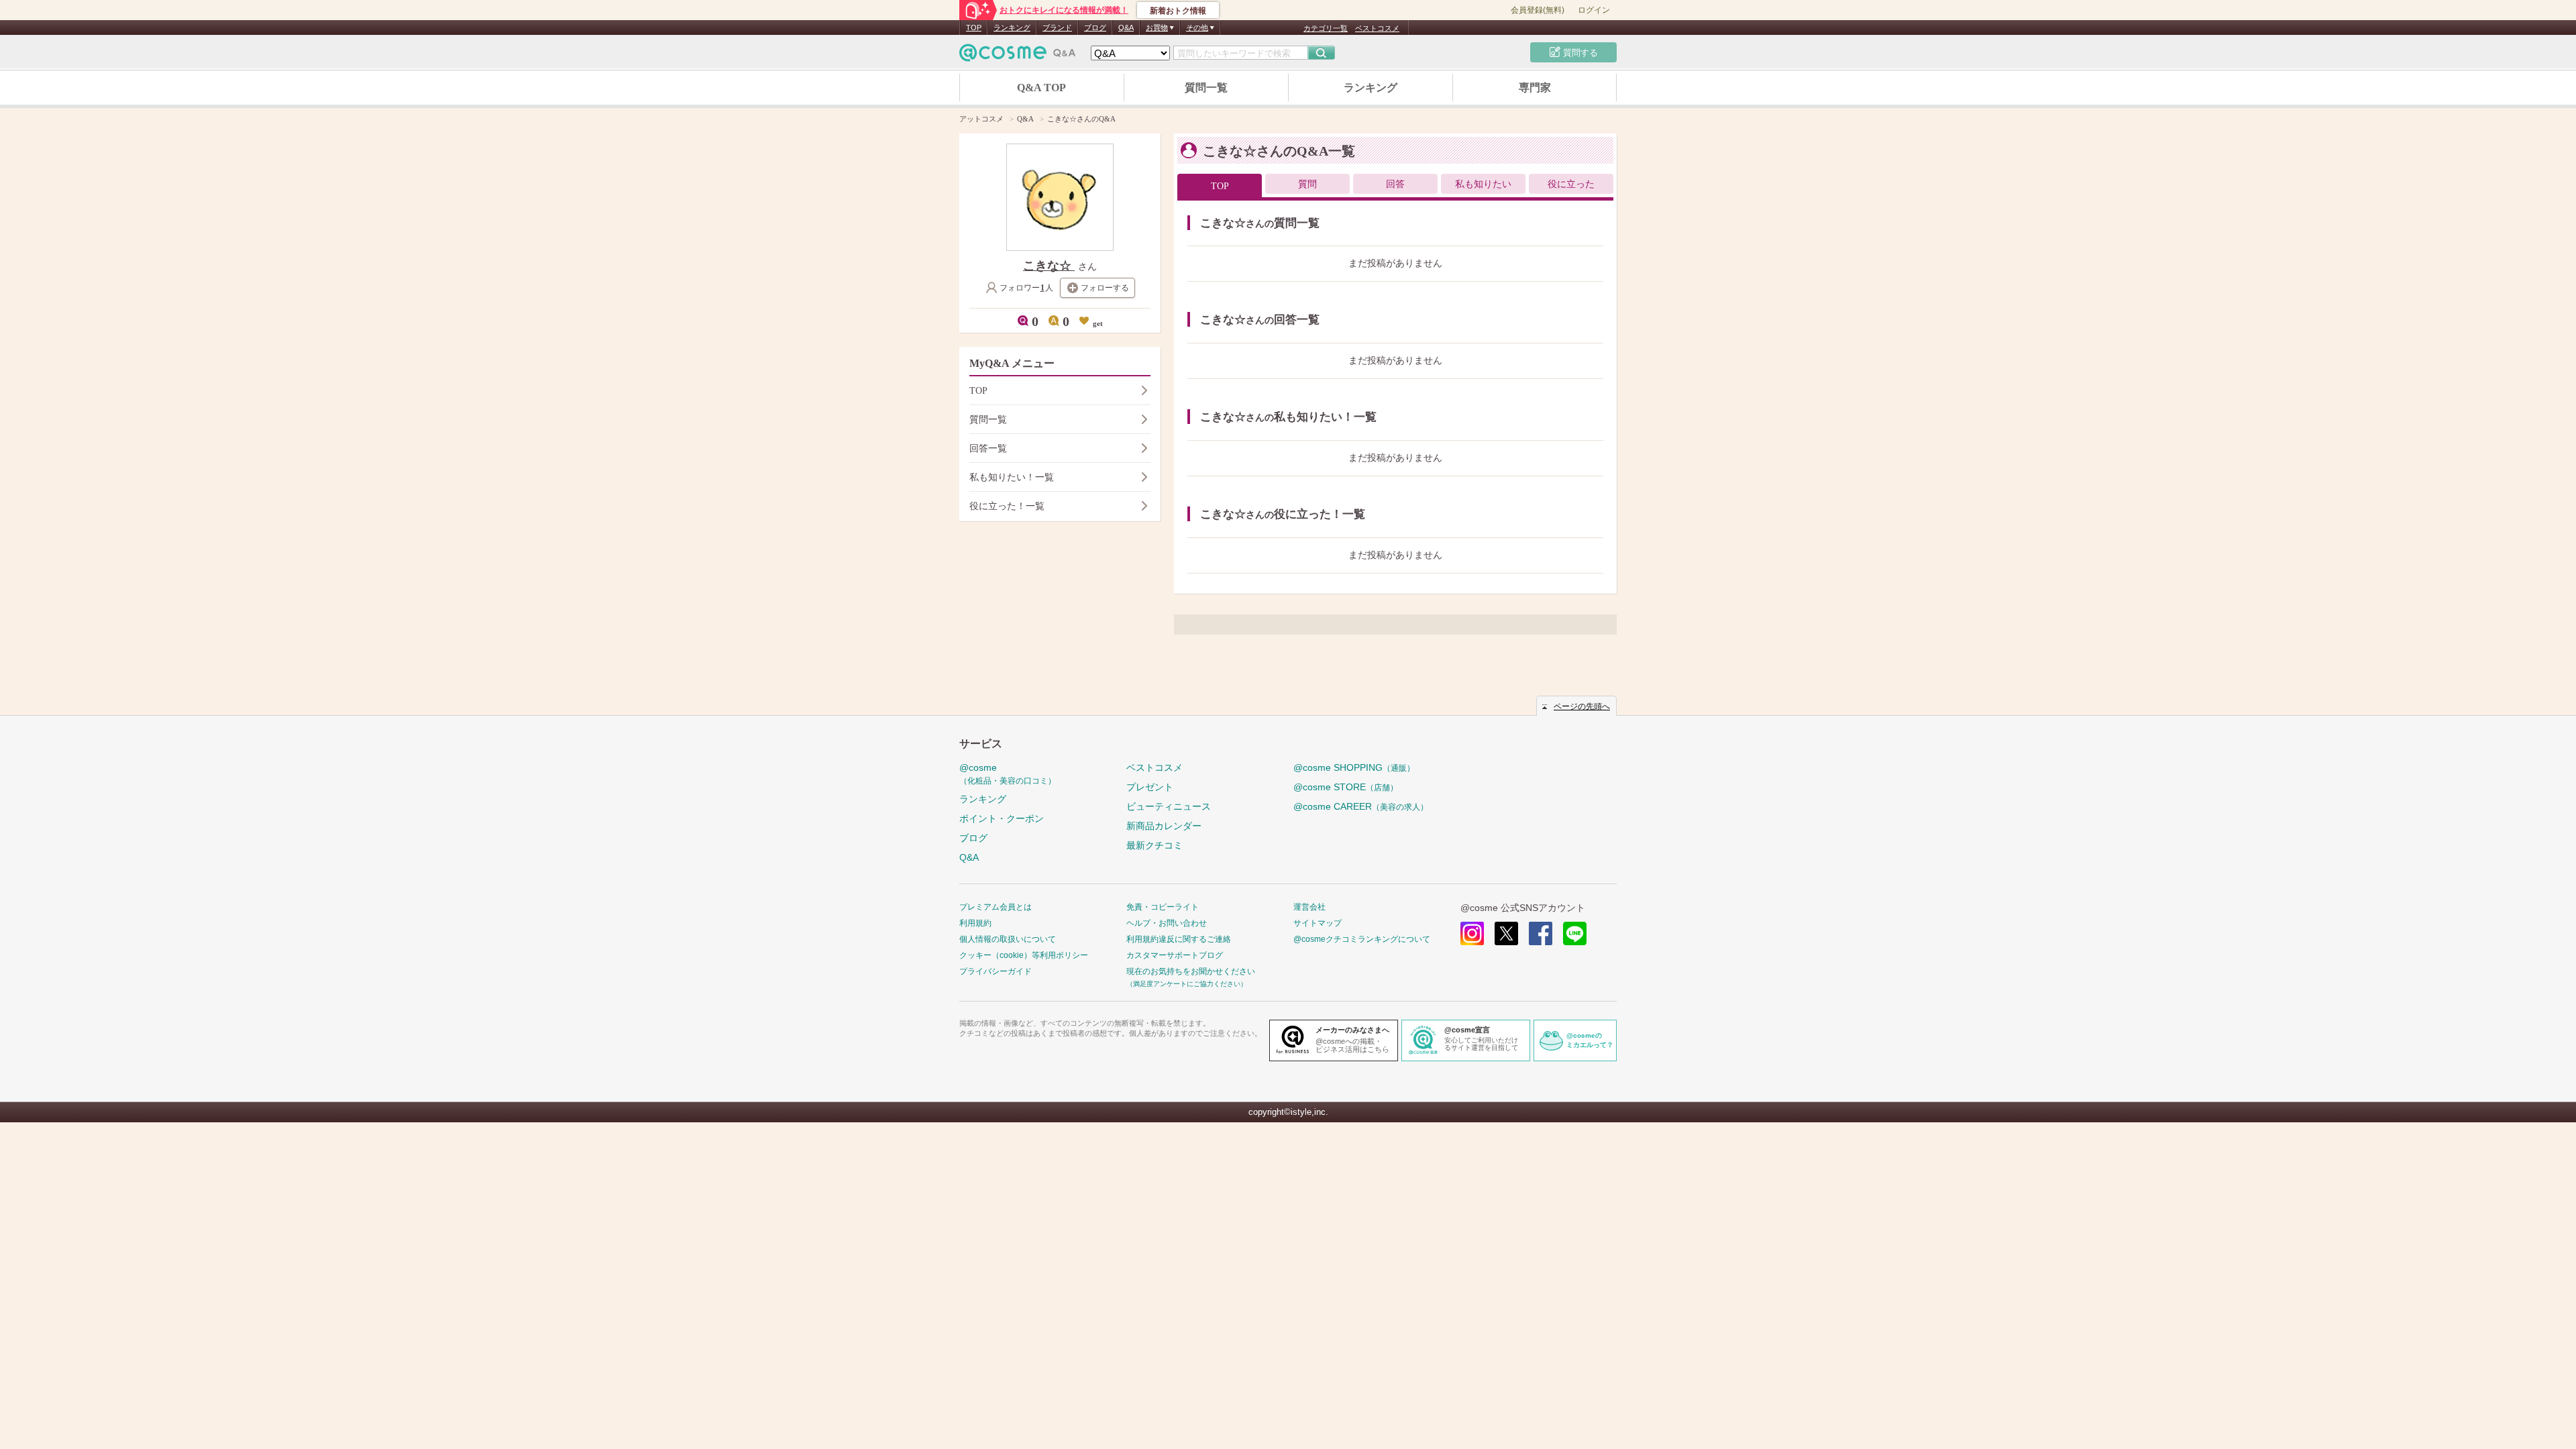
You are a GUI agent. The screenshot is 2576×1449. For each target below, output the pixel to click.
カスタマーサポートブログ (1175, 955)
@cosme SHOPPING (1354, 767)
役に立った (1571, 184)
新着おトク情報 (1178, 11)
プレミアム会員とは (996, 907)
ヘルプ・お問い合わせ (1167, 923)
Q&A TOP (1041, 88)
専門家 (1535, 88)
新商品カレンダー (1164, 826)
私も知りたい (1483, 184)
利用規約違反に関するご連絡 (1179, 939)
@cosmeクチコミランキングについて (1362, 939)
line (1575, 933)
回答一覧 (988, 448)
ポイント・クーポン (1002, 818)
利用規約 (975, 923)
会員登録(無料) (1538, 10)
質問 (1307, 184)
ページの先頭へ (1582, 706)
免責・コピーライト (1163, 907)
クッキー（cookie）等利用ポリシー (1024, 955)
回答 (1395, 184)
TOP (974, 28)
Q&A (1126, 28)
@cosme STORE (1346, 787)
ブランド (1057, 28)
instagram (1472, 933)
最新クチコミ (1155, 845)
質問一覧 (1206, 88)
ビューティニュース (1169, 806)
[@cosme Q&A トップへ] (1018, 56)
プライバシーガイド (996, 971)
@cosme (1008, 774)
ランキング (1012, 28)
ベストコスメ (1377, 28)
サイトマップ (1318, 923)
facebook (1541, 933)
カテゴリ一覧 (1326, 28)
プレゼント (1150, 787)
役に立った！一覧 (1007, 506)
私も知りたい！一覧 (1012, 477)
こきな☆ (1049, 266)
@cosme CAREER (1361, 806)
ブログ (1095, 28)
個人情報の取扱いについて (1008, 939)
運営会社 (1309, 907)
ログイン (1594, 10)
